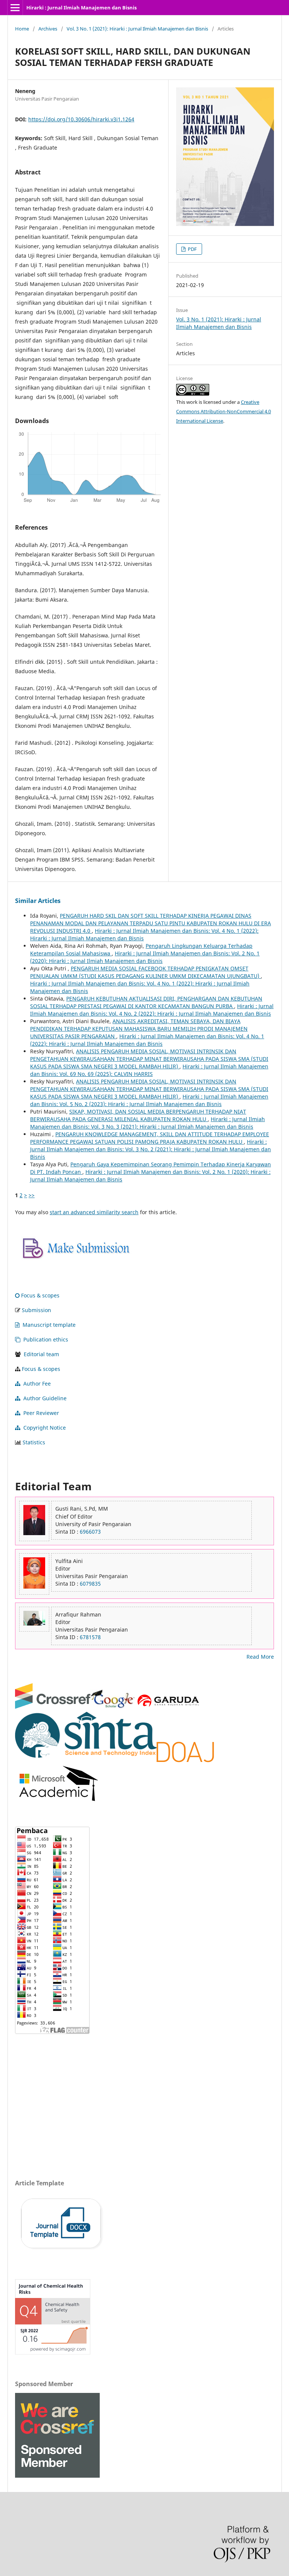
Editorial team (41, 1354)
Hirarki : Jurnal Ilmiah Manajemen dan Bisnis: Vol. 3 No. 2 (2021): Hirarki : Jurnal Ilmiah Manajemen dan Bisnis (151, 1149)
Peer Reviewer (41, 1413)
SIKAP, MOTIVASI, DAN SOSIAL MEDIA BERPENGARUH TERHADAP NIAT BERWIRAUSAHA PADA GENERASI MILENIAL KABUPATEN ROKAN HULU (138, 1115)
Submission (37, 1310)
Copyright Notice (45, 1428)
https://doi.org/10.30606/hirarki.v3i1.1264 (81, 119)
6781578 (90, 1637)
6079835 (90, 1584)
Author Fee (37, 1383)
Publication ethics (46, 1339)
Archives (48, 29)
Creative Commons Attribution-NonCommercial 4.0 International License (224, 411)
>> (32, 1195)
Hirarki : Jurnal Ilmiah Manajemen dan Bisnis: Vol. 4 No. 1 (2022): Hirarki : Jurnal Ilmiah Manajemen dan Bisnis (147, 1040)
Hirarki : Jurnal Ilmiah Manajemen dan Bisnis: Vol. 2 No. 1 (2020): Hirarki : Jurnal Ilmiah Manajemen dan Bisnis (145, 957)
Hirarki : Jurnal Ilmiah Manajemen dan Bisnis (81, 8)
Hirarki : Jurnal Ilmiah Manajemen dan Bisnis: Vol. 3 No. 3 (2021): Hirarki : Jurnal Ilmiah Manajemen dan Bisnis (148, 1123)
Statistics (34, 1442)
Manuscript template (49, 1325)
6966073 (90, 1532)
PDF (192, 249)
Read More (260, 1657)
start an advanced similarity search (94, 1212)
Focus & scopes (40, 1295)
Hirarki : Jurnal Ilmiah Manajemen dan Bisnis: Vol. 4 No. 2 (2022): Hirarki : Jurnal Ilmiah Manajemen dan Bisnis (152, 1010)
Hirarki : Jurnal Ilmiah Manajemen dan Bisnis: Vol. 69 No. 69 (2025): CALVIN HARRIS (149, 1070)
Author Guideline (45, 1398)
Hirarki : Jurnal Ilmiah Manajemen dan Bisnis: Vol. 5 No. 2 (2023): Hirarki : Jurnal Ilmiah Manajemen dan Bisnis (149, 1100)
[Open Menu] (15, 8)
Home (22, 29)
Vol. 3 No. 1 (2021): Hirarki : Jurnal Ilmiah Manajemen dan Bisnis (137, 29)
